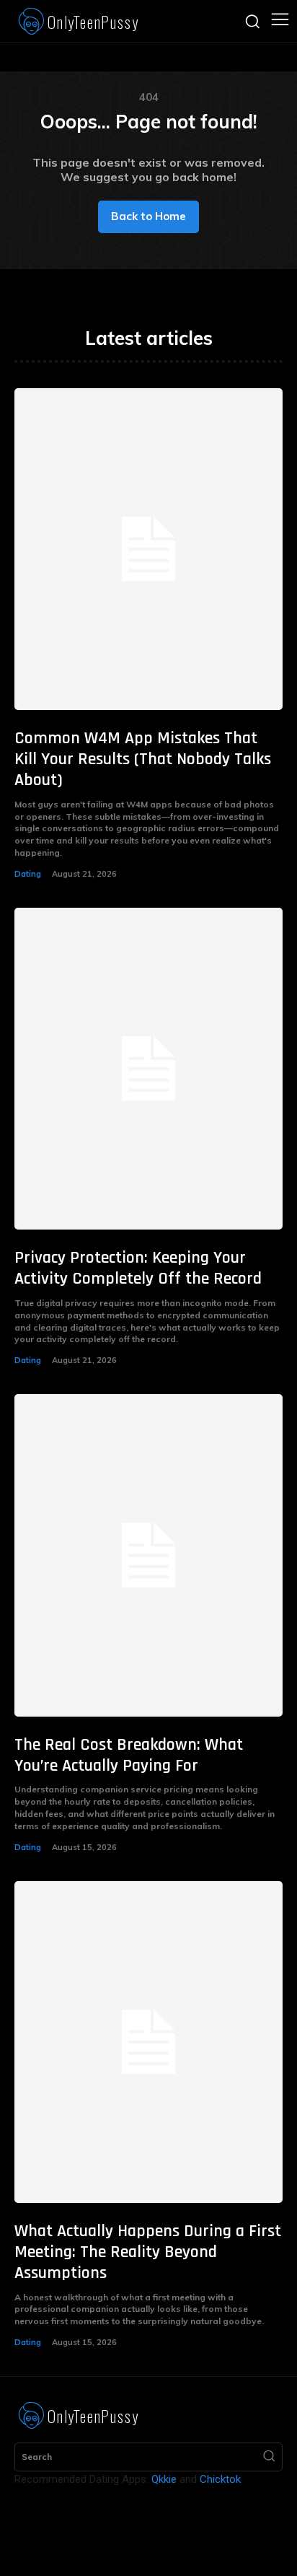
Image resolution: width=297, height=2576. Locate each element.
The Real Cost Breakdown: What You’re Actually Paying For (129, 1755)
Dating (28, 874)
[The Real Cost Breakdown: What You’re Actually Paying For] (148, 1555)
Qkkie (164, 2479)
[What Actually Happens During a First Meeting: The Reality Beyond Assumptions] (148, 2042)
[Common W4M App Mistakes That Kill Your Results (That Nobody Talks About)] (148, 549)
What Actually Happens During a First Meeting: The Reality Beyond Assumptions (148, 2252)
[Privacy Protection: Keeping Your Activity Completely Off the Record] (148, 1069)
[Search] (269, 2457)
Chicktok (220, 2479)
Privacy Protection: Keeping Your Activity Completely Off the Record (138, 1268)
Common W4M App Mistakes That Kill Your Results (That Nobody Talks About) (143, 759)
